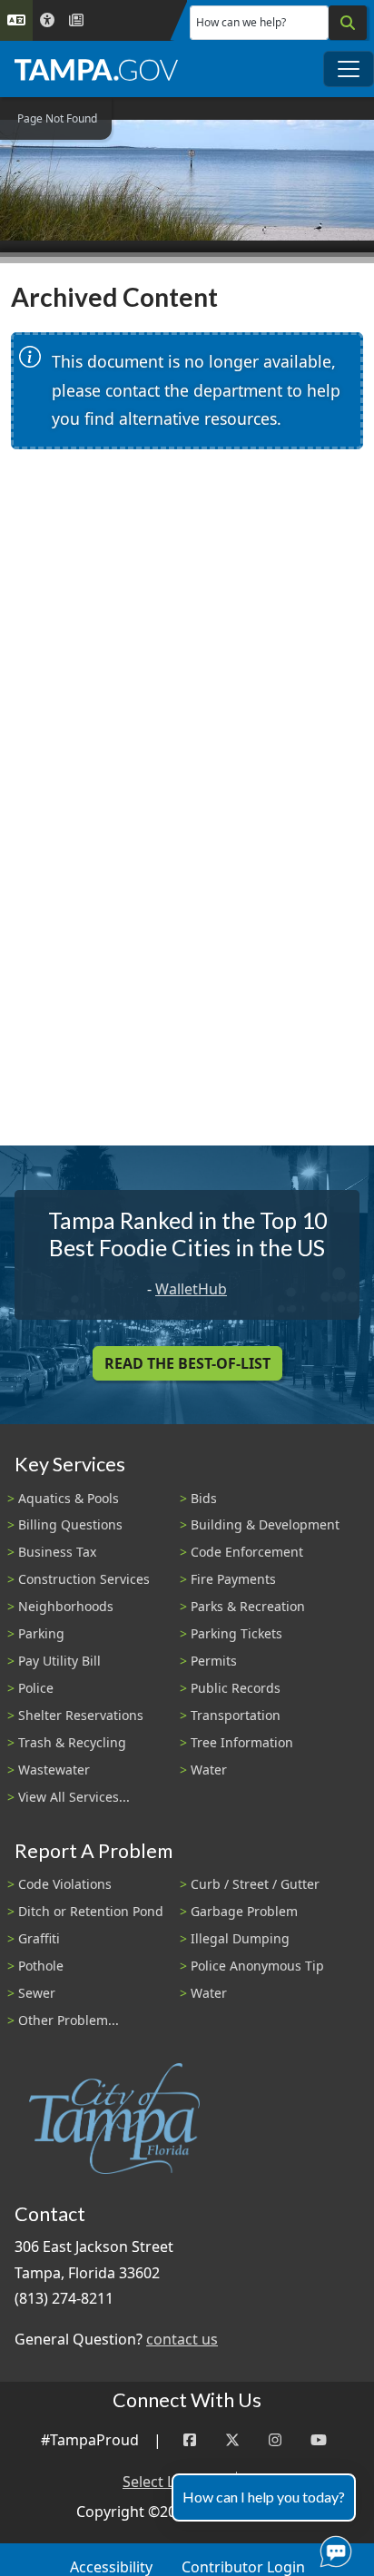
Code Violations (65, 1884)
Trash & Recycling (72, 1742)
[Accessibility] (47, 20)
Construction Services (84, 1579)
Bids (204, 1498)
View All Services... (74, 1797)
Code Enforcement (247, 1552)
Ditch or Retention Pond (91, 1911)
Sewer (37, 1993)
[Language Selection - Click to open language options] (16, 20)
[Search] (348, 23)
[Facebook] (190, 2440)
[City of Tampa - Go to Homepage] (96, 69)
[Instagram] (275, 2440)
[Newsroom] (76, 20)
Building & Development (265, 1524)
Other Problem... (69, 2020)
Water (209, 1770)
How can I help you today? (264, 2497)
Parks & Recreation (248, 1606)
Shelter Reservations (81, 1715)
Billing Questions (70, 1524)
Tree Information (242, 1742)
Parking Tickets (236, 1633)
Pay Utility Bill (59, 1661)
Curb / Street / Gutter (255, 1884)
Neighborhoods (66, 1606)
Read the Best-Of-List (187, 1363)
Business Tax (57, 1552)
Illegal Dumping (240, 1938)
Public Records (236, 1688)
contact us (182, 2339)
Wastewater (54, 1770)
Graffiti (39, 1938)
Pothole (41, 1966)
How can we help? (241, 22)
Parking (41, 1633)
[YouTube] (319, 2440)
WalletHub (191, 1289)
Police (36, 1688)
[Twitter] (232, 2440)
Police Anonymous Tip (257, 1966)
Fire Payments (233, 1579)
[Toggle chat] (332, 2548)
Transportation (236, 1715)
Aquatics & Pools (69, 1498)
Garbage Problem (244, 1911)
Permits (214, 1661)
